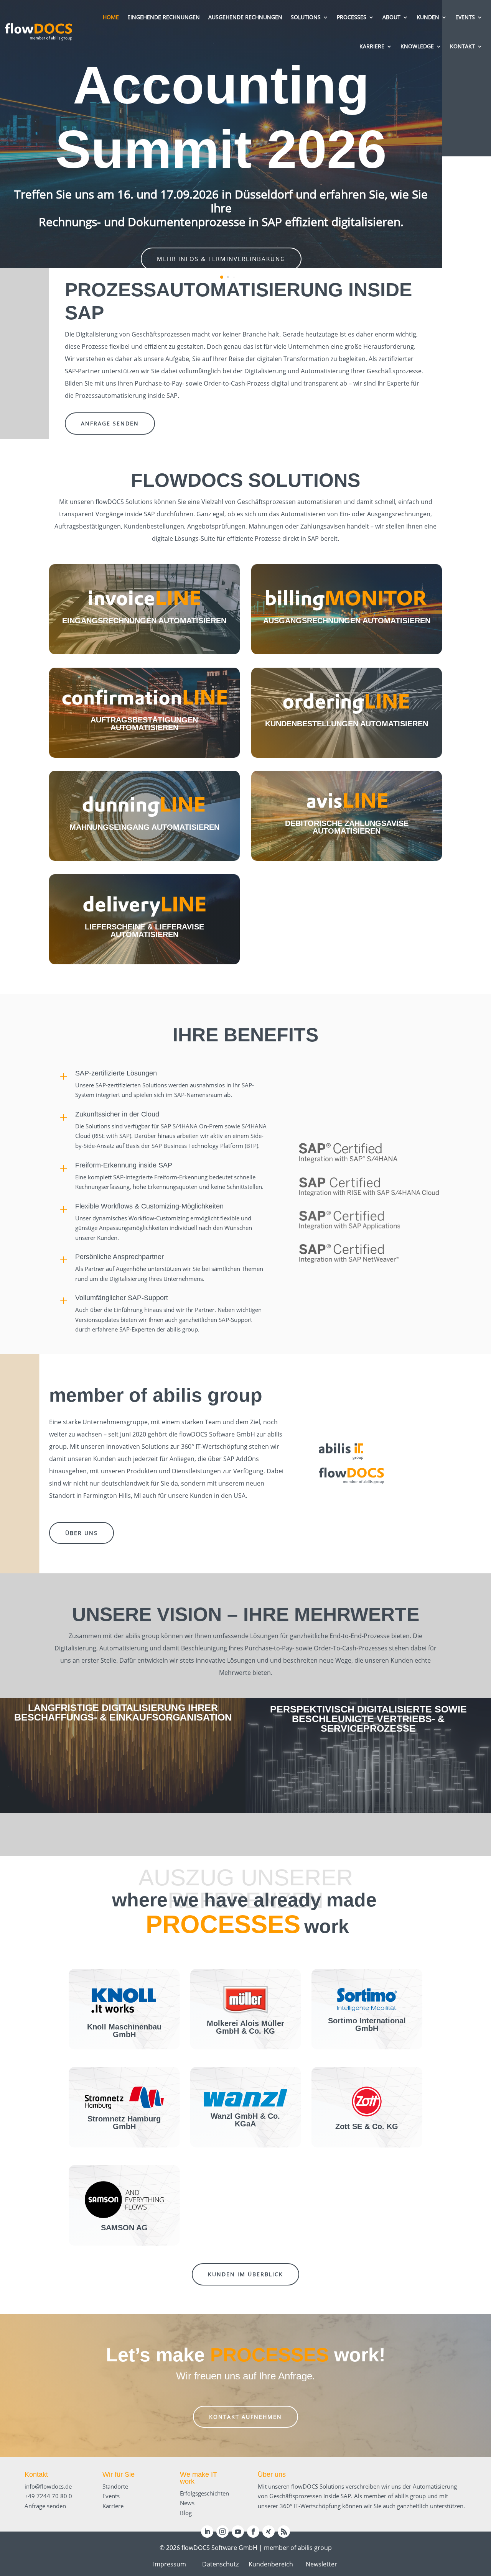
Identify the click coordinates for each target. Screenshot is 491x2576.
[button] (222, 277)
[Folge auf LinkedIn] (207, 2532)
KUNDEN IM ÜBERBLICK (245, 2274)
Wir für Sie (119, 2474)
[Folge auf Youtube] (238, 2532)
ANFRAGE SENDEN (110, 423)
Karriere (113, 2506)
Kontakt (36, 2474)
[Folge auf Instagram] (222, 2532)
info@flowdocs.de (48, 2486)
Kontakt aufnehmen (245, 2417)
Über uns (272, 2474)
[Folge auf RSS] (284, 2532)
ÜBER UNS (82, 1533)
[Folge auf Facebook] (253, 2532)
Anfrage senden (45, 2506)
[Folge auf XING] (269, 2532)
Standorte (115, 2486)
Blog (186, 2513)
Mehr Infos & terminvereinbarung (221, 259)
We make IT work (199, 2478)
